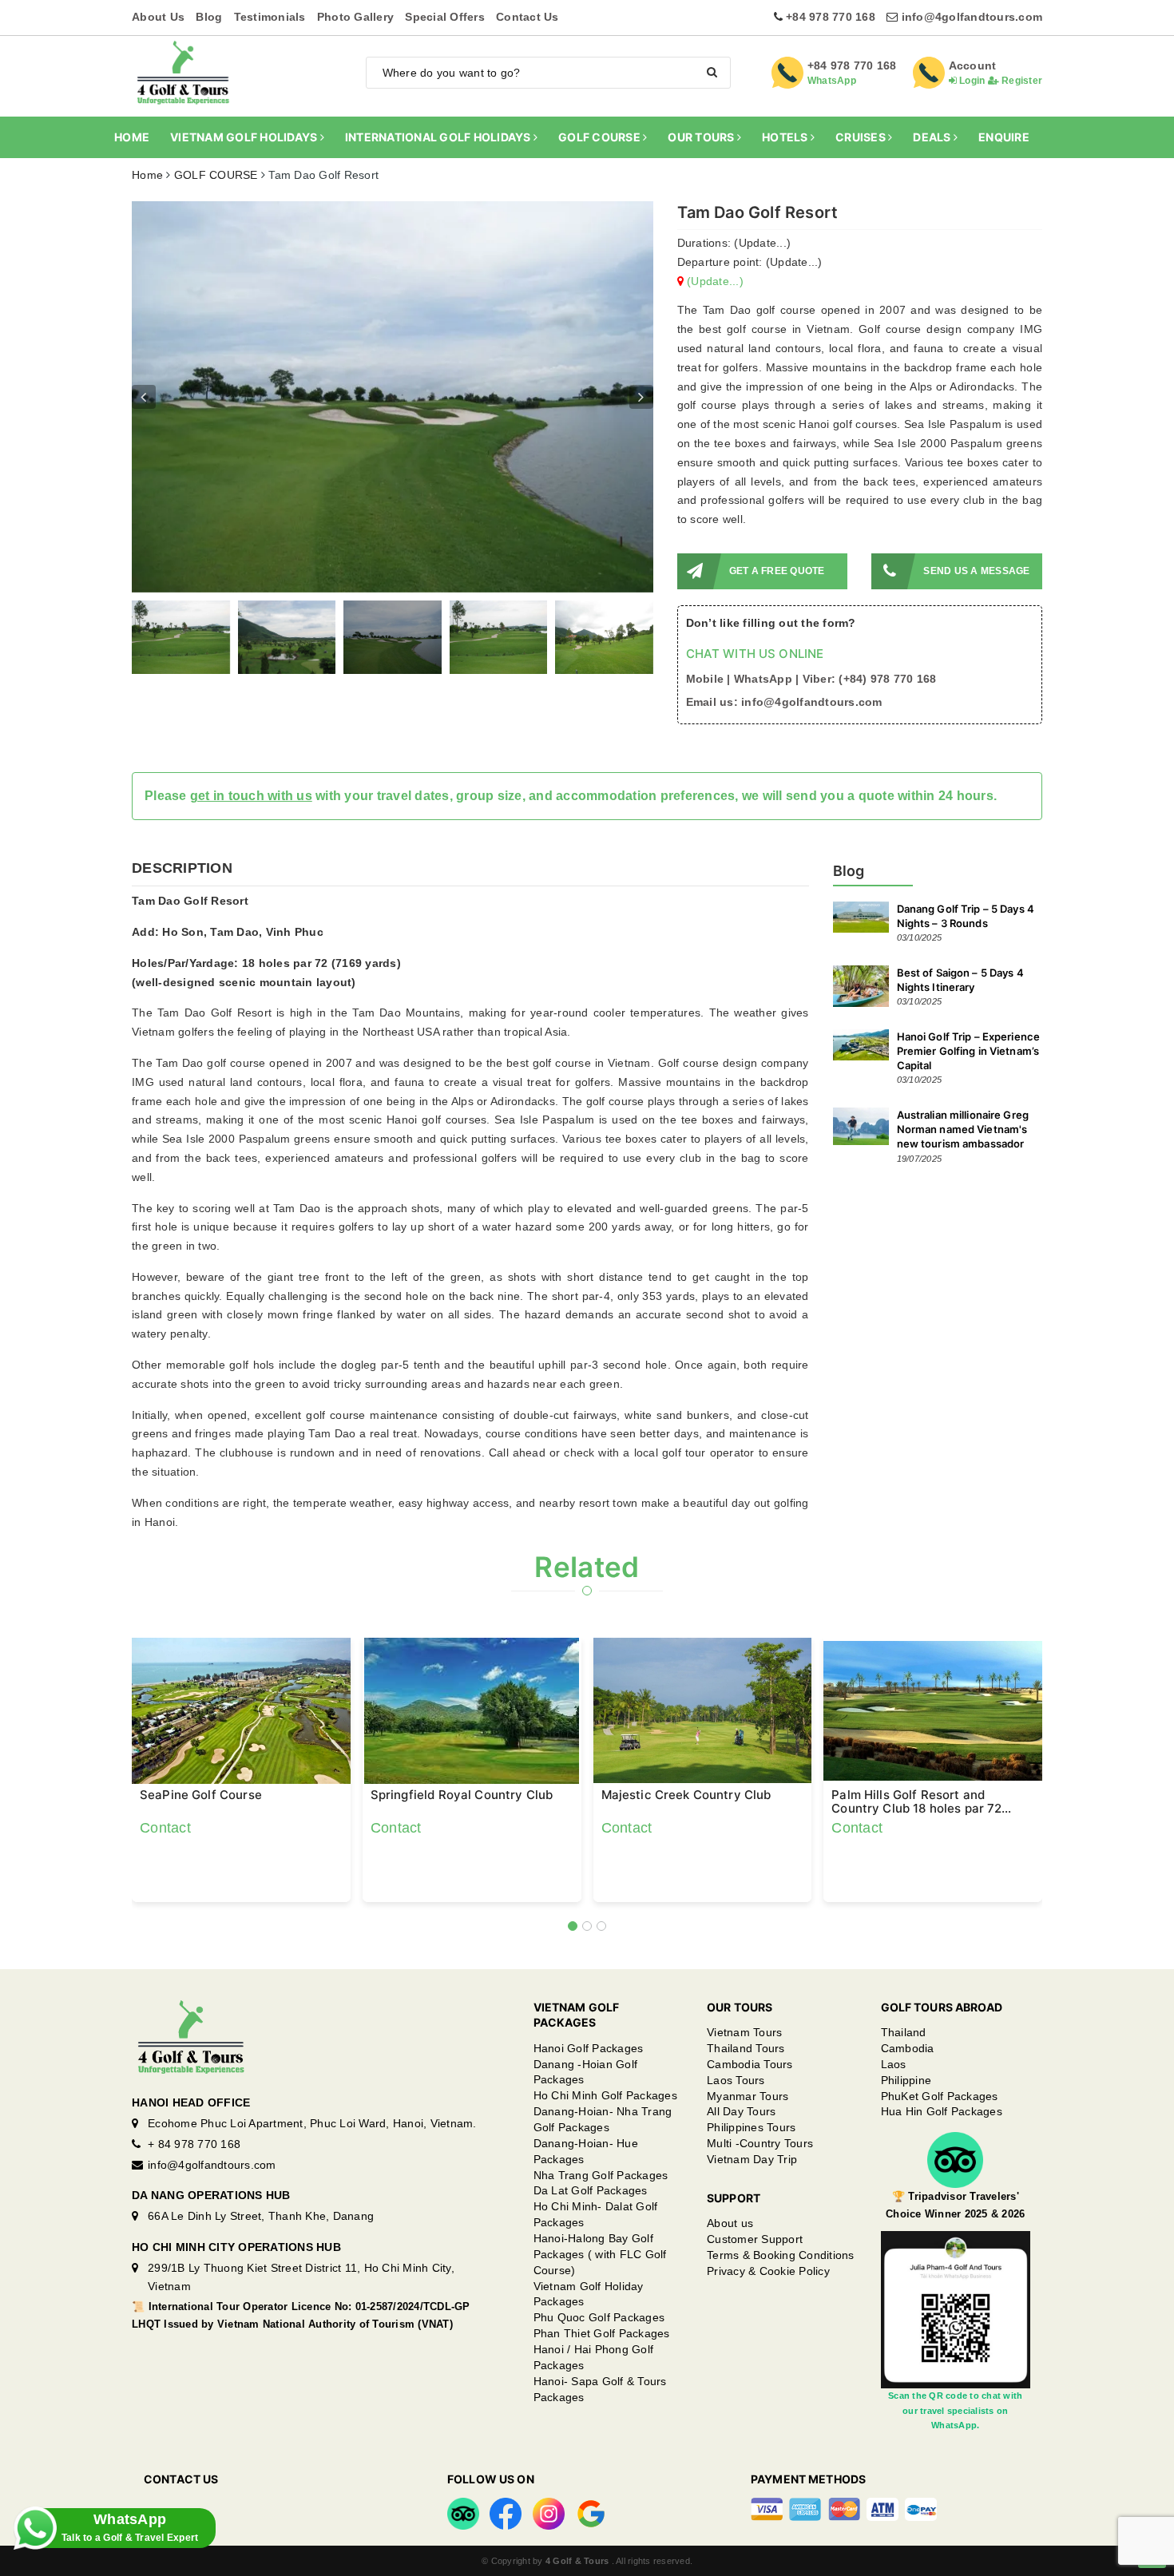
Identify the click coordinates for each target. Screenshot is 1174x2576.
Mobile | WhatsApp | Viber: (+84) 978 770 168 (811, 679)
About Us (158, 17)
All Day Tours (741, 2111)
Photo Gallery (355, 17)
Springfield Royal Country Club (462, 1795)
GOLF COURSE (601, 137)
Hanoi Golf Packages (589, 2048)
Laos (894, 2064)
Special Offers (445, 17)
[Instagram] (549, 2513)
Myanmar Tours (748, 2096)
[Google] (591, 2513)
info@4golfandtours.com (972, 17)
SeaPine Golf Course (201, 1795)
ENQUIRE (1004, 137)
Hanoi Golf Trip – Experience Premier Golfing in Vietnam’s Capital (969, 1051)
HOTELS (786, 137)
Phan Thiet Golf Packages (602, 2333)
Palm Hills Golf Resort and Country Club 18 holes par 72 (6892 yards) (916, 1801)
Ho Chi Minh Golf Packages (605, 2095)
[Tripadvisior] (463, 2513)
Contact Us (528, 17)
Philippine (906, 2080)
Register (1021, 81)
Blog (209, 17)
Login (971, 81)
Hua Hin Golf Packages (942, 2111)
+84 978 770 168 (831, 17)
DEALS (933, 137)
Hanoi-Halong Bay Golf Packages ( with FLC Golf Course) (600, 2254)
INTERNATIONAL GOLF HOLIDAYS (439, 137)
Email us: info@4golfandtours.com (784, 702)
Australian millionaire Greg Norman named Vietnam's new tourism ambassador (963, 1129)
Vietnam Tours (744, 2032)
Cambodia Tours (750, 2064)
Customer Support (755, 2239)
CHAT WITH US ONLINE (755, 654)
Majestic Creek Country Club (686, 1795)
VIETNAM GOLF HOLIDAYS (245, 137)
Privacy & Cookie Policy (768, 2271)
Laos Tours (736, 2080)
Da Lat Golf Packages (591, 2190)
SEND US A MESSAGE (976, 571)
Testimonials (270, 17)
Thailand (904, 2032)
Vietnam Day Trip (752, 2159)
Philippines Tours (751, 2127)
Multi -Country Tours (760, 2143)
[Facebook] (506, 2513)
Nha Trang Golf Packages (601, 2175)
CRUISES (862, 137)
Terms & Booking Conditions (781, 2255)
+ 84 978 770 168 (194, 2144)
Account (973, 65)
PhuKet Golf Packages (940, 2096)
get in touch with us (251, 796)
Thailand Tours (746, 2048)
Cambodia (908, 2048)
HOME (132, 137)
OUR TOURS (702, 137)
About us (730, 2223)
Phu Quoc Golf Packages (599, 2317)
